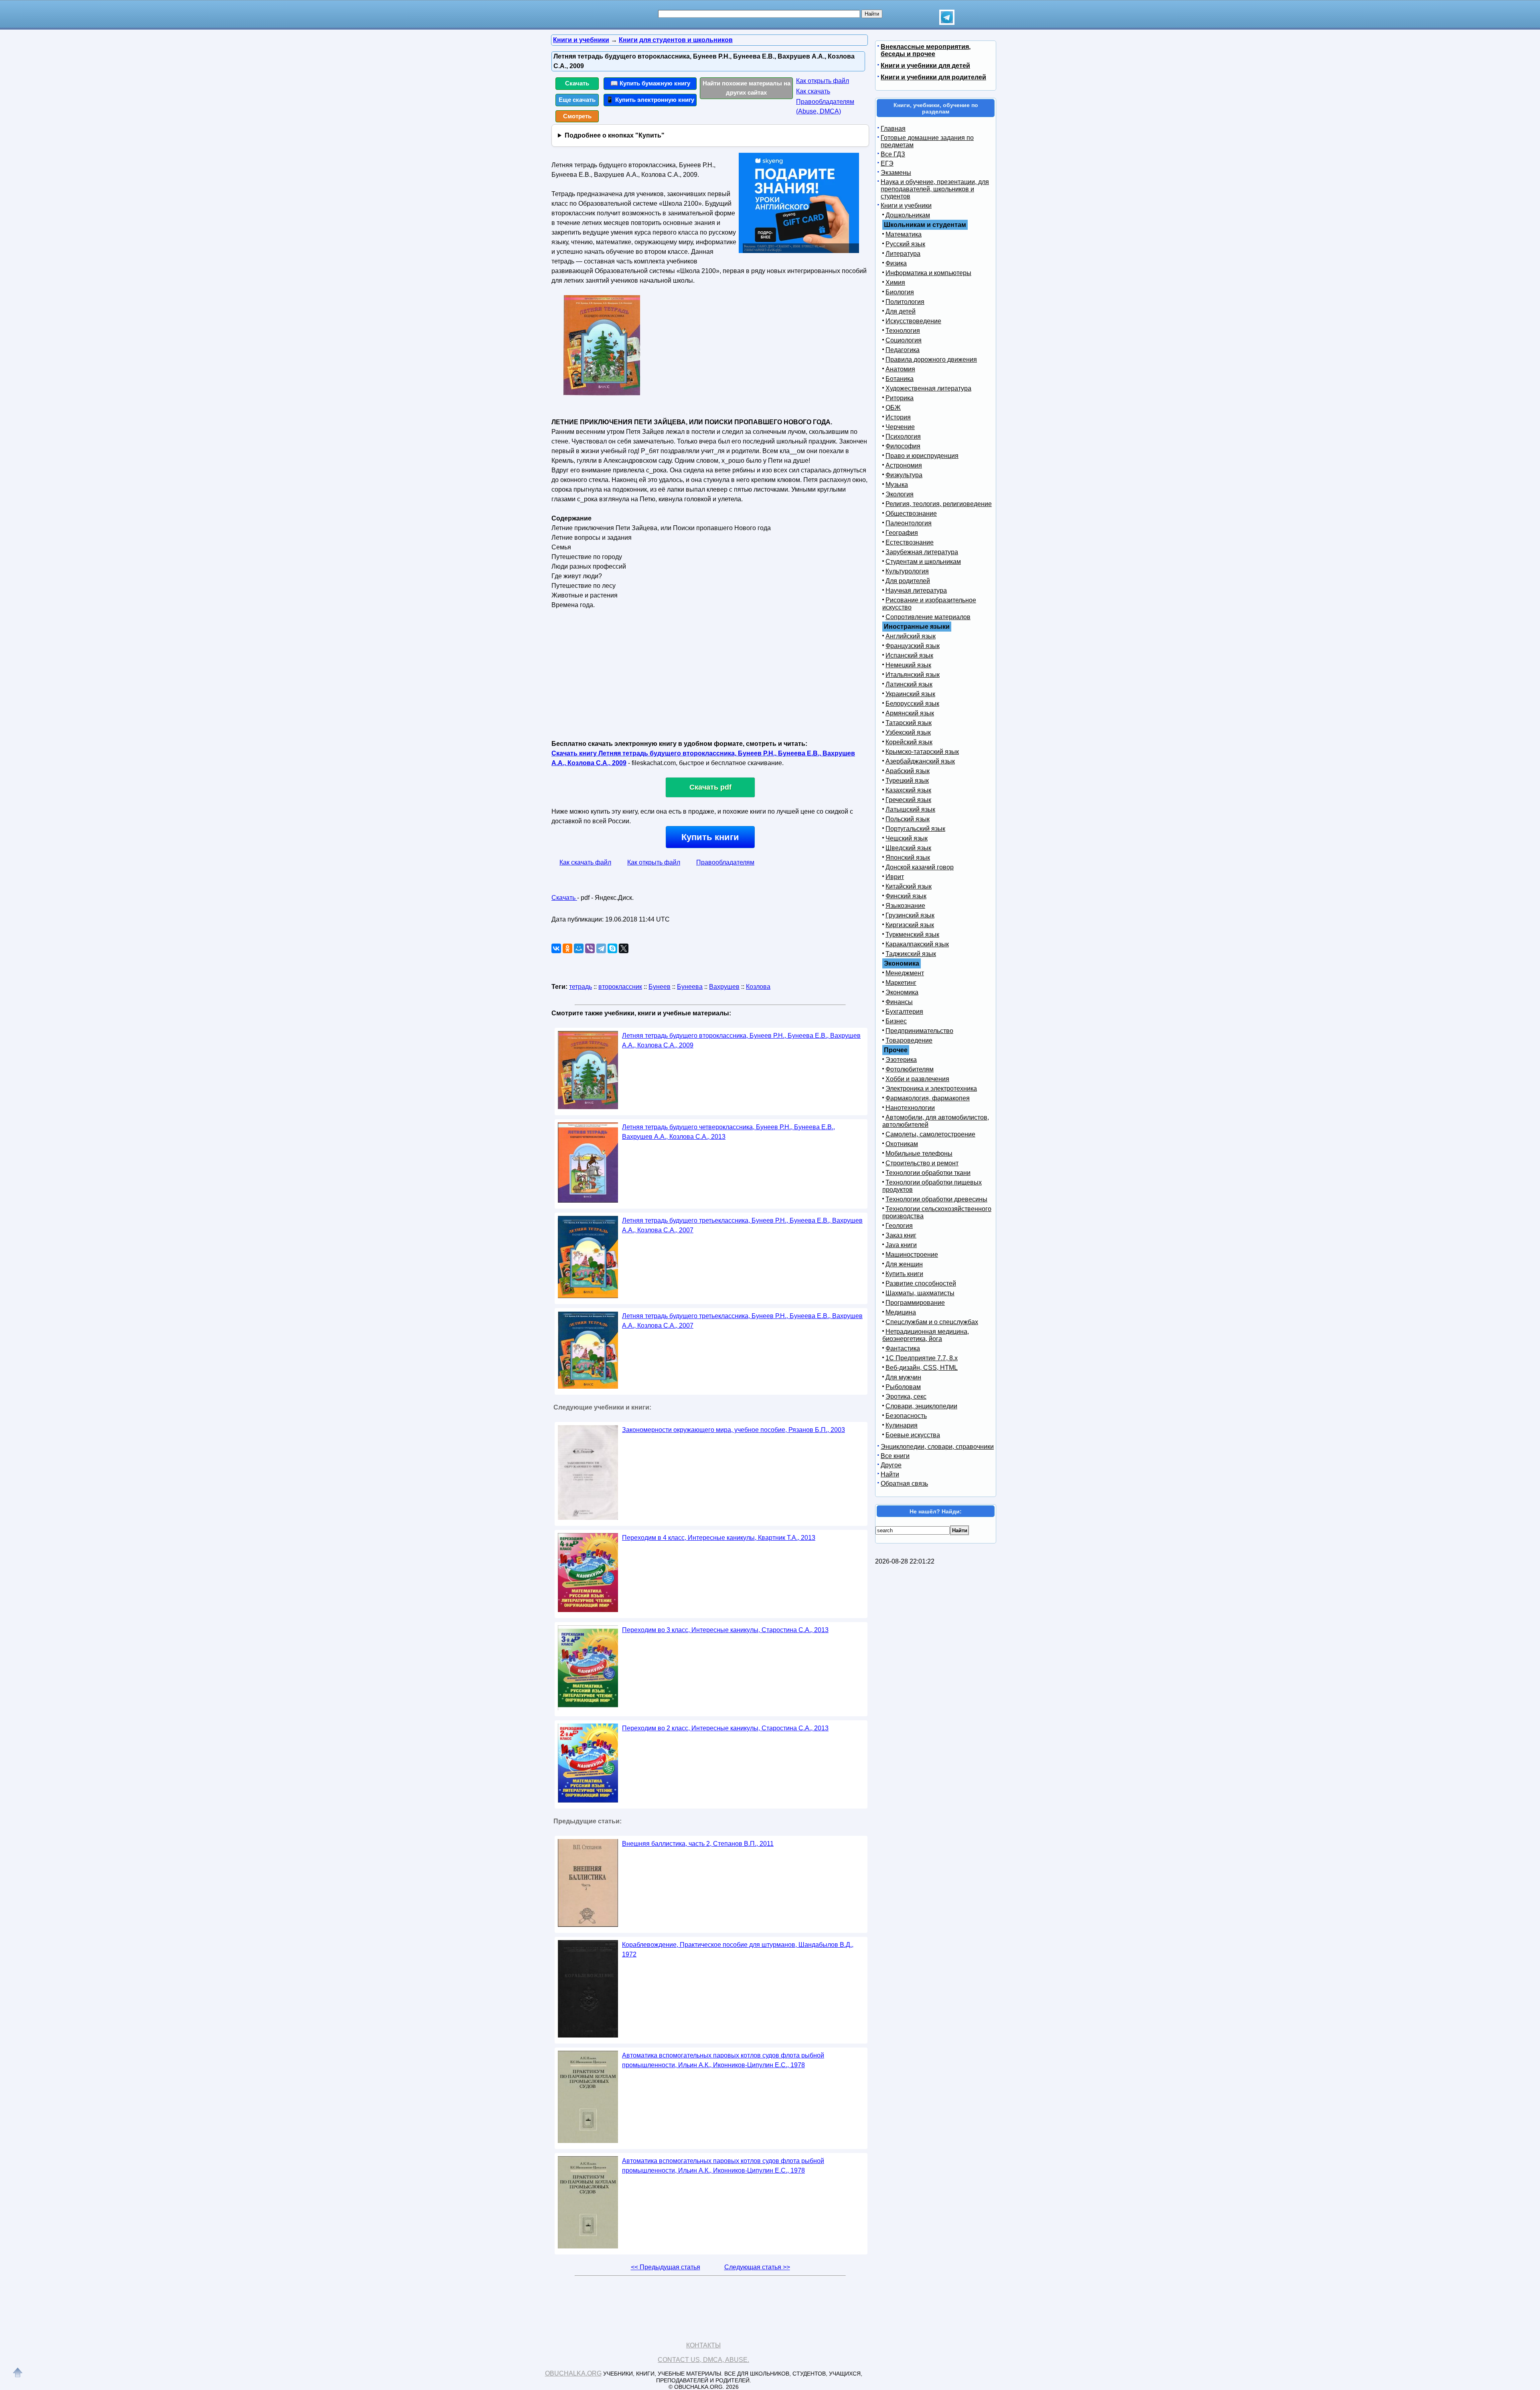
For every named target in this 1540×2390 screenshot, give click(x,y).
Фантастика (903, 1348)
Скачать (577, 83)
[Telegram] (601, 948)
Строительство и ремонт (922, 1163)
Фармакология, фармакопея (928, 1098)
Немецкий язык (908, 665)
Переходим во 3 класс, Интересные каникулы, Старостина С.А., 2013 (725, 1630)
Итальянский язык (913, 675)
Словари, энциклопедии (921, 1406)
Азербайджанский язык (920, 761)
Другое (891, 1465)
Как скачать (813, 91)
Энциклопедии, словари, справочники (937, 1447)
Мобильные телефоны (919, 1153)
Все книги (895, 1456)
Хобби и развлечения (917, 1079)
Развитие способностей (921, 1283)
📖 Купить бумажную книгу (650, 83)
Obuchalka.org (573, 2373)
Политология (905, 302)
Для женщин (904, 1264)
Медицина (901, 1312)
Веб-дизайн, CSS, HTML (922, 1368)
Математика (904, 234)
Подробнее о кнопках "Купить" (615, 135)
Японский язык (908, 858)
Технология (903, 331)
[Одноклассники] (567, 948)
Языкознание (905, 906)
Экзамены (896, 173)
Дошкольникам (908, 215)
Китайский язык (909, 886)
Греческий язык (908, 800)
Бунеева (690, 987)
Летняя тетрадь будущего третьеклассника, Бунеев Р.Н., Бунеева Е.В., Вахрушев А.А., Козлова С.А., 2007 (742, 1225)
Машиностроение (912, 1255)
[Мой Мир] (579, 948)
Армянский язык (910, 713)
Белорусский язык (912, 704)
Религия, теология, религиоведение (939, 504)
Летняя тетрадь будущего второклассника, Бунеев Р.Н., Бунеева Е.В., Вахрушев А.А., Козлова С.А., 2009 (741, 1040)
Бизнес (896, 1021)
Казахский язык (908, 790)
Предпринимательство (919, 1031)
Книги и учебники (906, 206)
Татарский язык (909, 723)
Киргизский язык (910, 925)
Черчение (900, 427)
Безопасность (906, 1416)
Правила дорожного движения (931, 360)
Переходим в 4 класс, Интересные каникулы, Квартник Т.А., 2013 (719, 1538)
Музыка (897, 485)
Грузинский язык (910, 915)
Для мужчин (903, 1377)
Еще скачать (577, 100)
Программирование (915, 1303)
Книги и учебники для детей (925, 66)
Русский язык (905, 244)
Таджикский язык (911, 954)
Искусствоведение (913, 321)
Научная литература (916, 590)
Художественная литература (928, 388)
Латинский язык (909, 684)
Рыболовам (903, 1387)
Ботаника (900, 379)
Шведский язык (908, 848)
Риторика (900, 398)
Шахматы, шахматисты (920, 1293)
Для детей (901, 311)
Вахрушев (724, 987)
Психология (903, 436)
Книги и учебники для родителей (933, 77)
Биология (900, 292)
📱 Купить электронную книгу (650, 100)
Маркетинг (901, 983)
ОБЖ (893, 408)
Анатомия (900, 369)
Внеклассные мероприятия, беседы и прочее (926, 50)
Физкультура (904, 475)
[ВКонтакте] (556, 948)
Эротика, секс (906, 1397)
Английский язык (911, 636)
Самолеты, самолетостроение (930, 1134)
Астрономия (904, 465)
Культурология (907, 571)
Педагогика (903, 350)
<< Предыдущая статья (666, 2267)
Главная (893, 129)
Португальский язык (915, 829)
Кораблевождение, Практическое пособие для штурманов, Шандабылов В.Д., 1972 (738, 1949)
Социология (904, 340)
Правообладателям (725, 862)
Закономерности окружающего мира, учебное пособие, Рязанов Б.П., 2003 (734, 1430)
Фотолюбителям (910, 1069)
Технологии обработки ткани (928, 1173)
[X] (624, 948)
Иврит (895, 877)
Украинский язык (910, 694)
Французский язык (913, 646)
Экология (900, 494)
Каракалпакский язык (917, 944)
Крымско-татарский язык (922, 752)
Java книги (901, 1245)
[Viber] (590, 948)
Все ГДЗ (893, 154)
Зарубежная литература (922, 552)
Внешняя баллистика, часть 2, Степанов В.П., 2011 (698, 1844)
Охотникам (902, 1144)
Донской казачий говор (920, 867)
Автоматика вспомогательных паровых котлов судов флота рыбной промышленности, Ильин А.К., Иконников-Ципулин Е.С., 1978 (723, 2060)
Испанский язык (909, 655)
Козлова (758, 987)
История (898, 417)
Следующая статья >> (757, 2267)
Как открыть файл (823, 81)
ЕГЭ (887, 163)
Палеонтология (909, 523)
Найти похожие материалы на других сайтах (747, 88)
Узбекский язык (908, 732)
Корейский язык (909, 742)
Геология (899, 1226)
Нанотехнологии (910, 1108)
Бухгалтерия (904, 1012)
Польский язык (908, 819)
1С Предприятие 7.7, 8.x (922, 1358)
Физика (896, 263)
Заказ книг (901, 1235)
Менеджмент (905, 973)
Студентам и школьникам (923, 562)
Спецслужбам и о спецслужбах (932, 1322)
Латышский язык (910, 809)
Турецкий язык (907, 781)
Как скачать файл (585, 862)
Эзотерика (901, 1060)
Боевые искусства (913, 1435)
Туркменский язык (912, 935)
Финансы (899, 1002)
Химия (895, 283)
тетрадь (581, 987)
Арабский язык (908, 771)
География (902, 533)
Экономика (902, 992)
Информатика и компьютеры (928, 273)
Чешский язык (907, 838)
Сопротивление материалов (928, 617)
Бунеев (660, 987)
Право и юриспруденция (922, 456)
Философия (903, 446)
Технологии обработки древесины (936, 1199)
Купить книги (710, 837)
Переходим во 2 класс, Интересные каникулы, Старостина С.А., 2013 (725, 1728)
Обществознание (911, 513)
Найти (890, 1474)
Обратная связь (904, 1484)
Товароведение (909, 1040)
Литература (903, 254)
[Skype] (612, 948)
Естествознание (910, 542)
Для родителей (908, 581)
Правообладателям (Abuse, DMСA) (825, 106)
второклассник (620, 987)
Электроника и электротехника (931, 1089)
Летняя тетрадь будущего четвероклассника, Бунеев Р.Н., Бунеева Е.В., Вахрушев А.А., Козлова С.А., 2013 (728, 1132)
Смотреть (577, 116)
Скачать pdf (710, 787)
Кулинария (902, 1425)
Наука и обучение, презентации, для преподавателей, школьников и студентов (935, 189)
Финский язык (906, 896)
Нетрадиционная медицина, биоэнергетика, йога (926, 1335)
